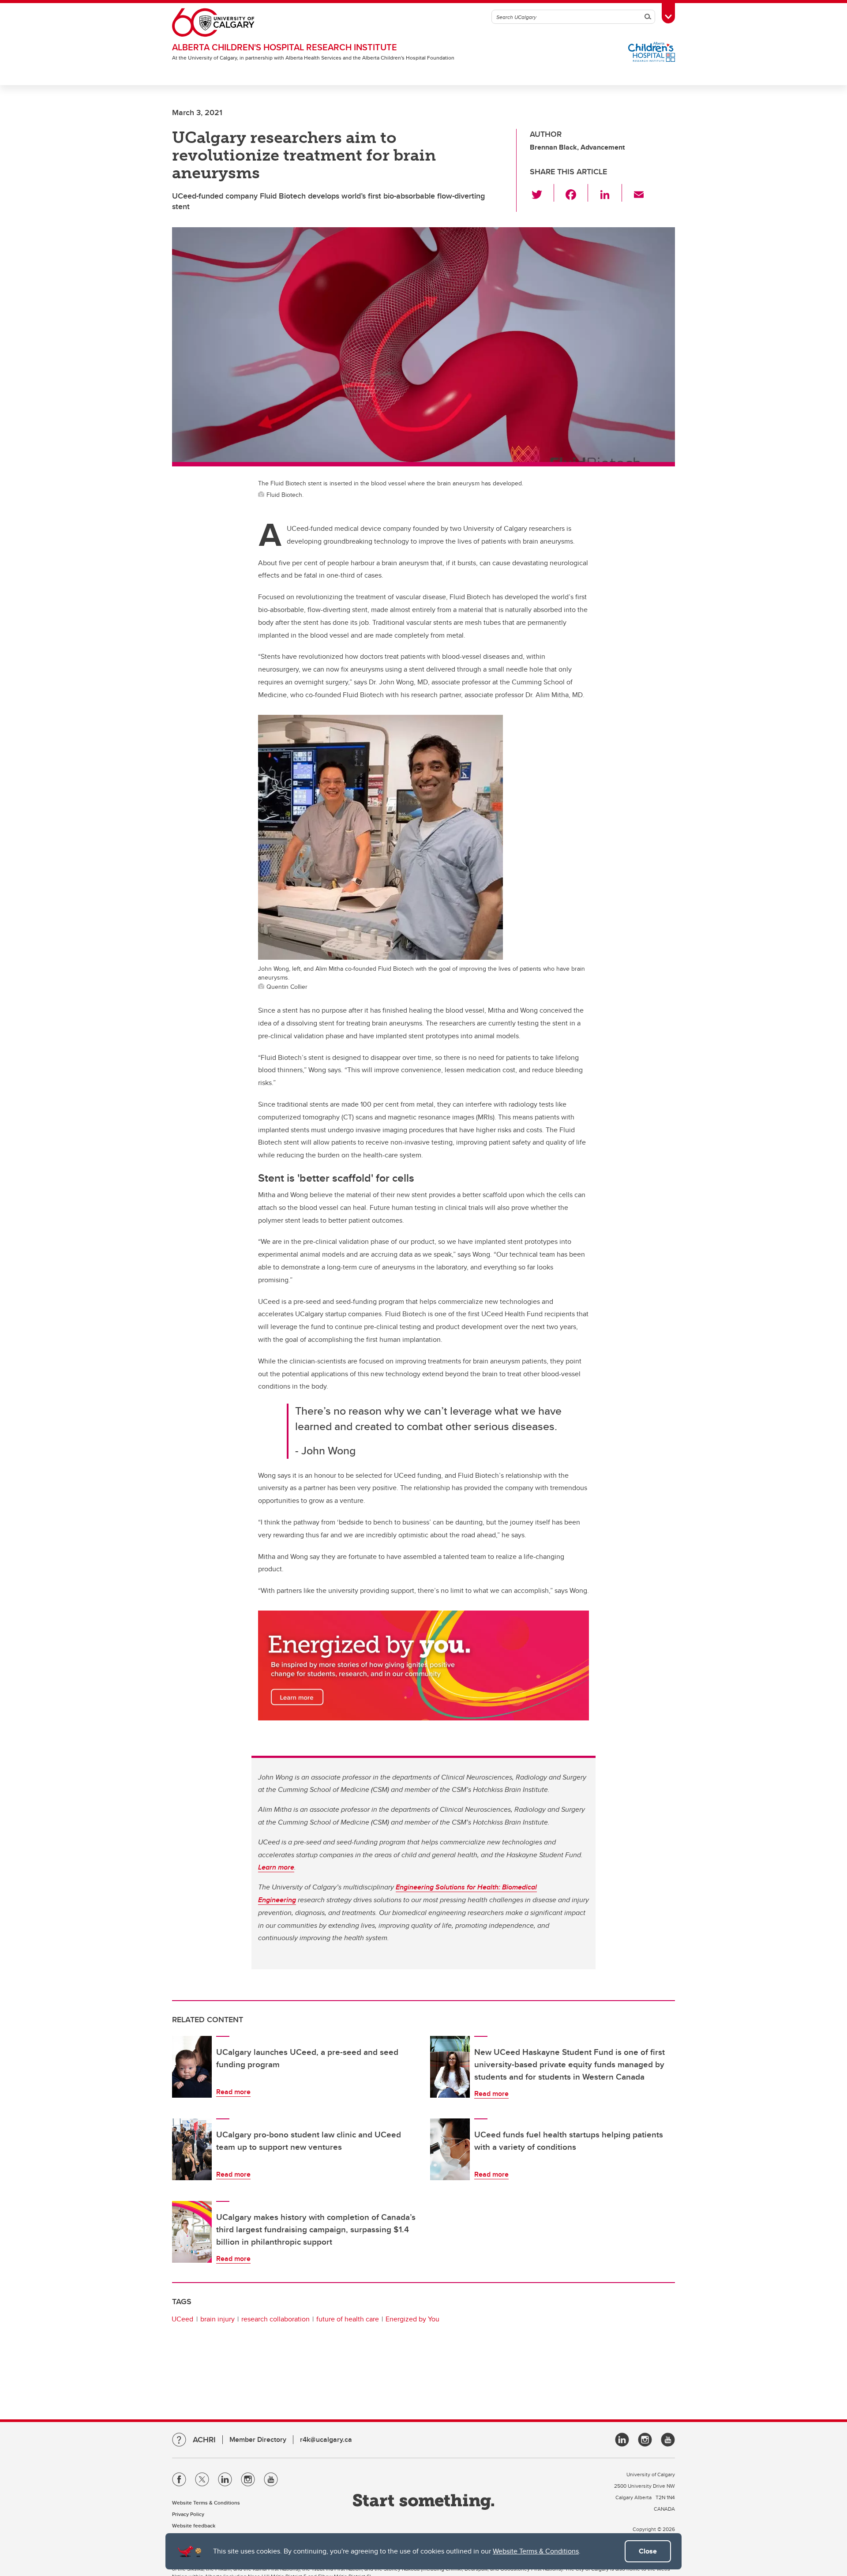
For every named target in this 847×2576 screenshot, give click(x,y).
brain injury (217, 2319)
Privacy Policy (188, 2514)
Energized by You (412, 2319)
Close (648, 2551)
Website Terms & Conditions (536, 2551)
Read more (233, 2092)
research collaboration (275, 2319)
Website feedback (194, 2525)
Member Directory (258, 2439)
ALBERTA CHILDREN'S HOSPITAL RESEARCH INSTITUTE (285, 47)
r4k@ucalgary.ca (326, 2439)
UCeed (182, 2319)
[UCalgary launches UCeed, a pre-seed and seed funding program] (192, 2067)
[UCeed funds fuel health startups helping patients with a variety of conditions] (450, 2149)
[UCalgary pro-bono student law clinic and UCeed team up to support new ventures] (192, 2149)
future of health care (348, 2319)
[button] (542, 193)
